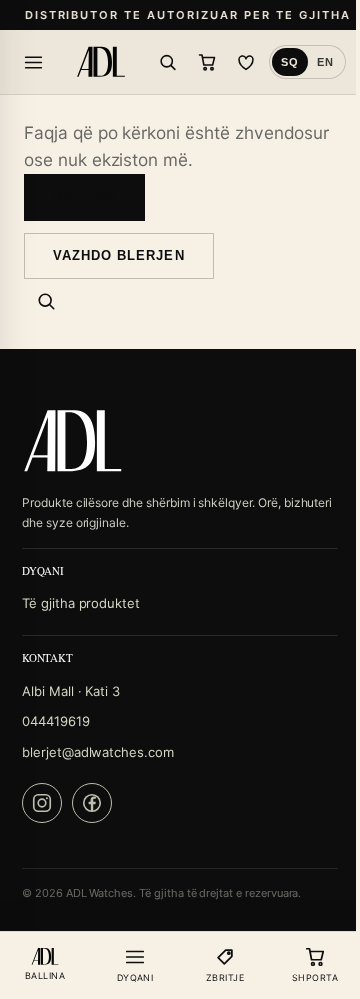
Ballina (84, 196)
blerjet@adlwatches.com (98, 752)
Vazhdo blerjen (119, 255)
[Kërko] (168, 62)
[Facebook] (92, 803)
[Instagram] (42, 803)
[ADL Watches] (101, 62)
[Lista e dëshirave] (246, 62)
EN (325, 62)
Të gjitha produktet (81, 603)
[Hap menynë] (33, 62)
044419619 (56, 721)
